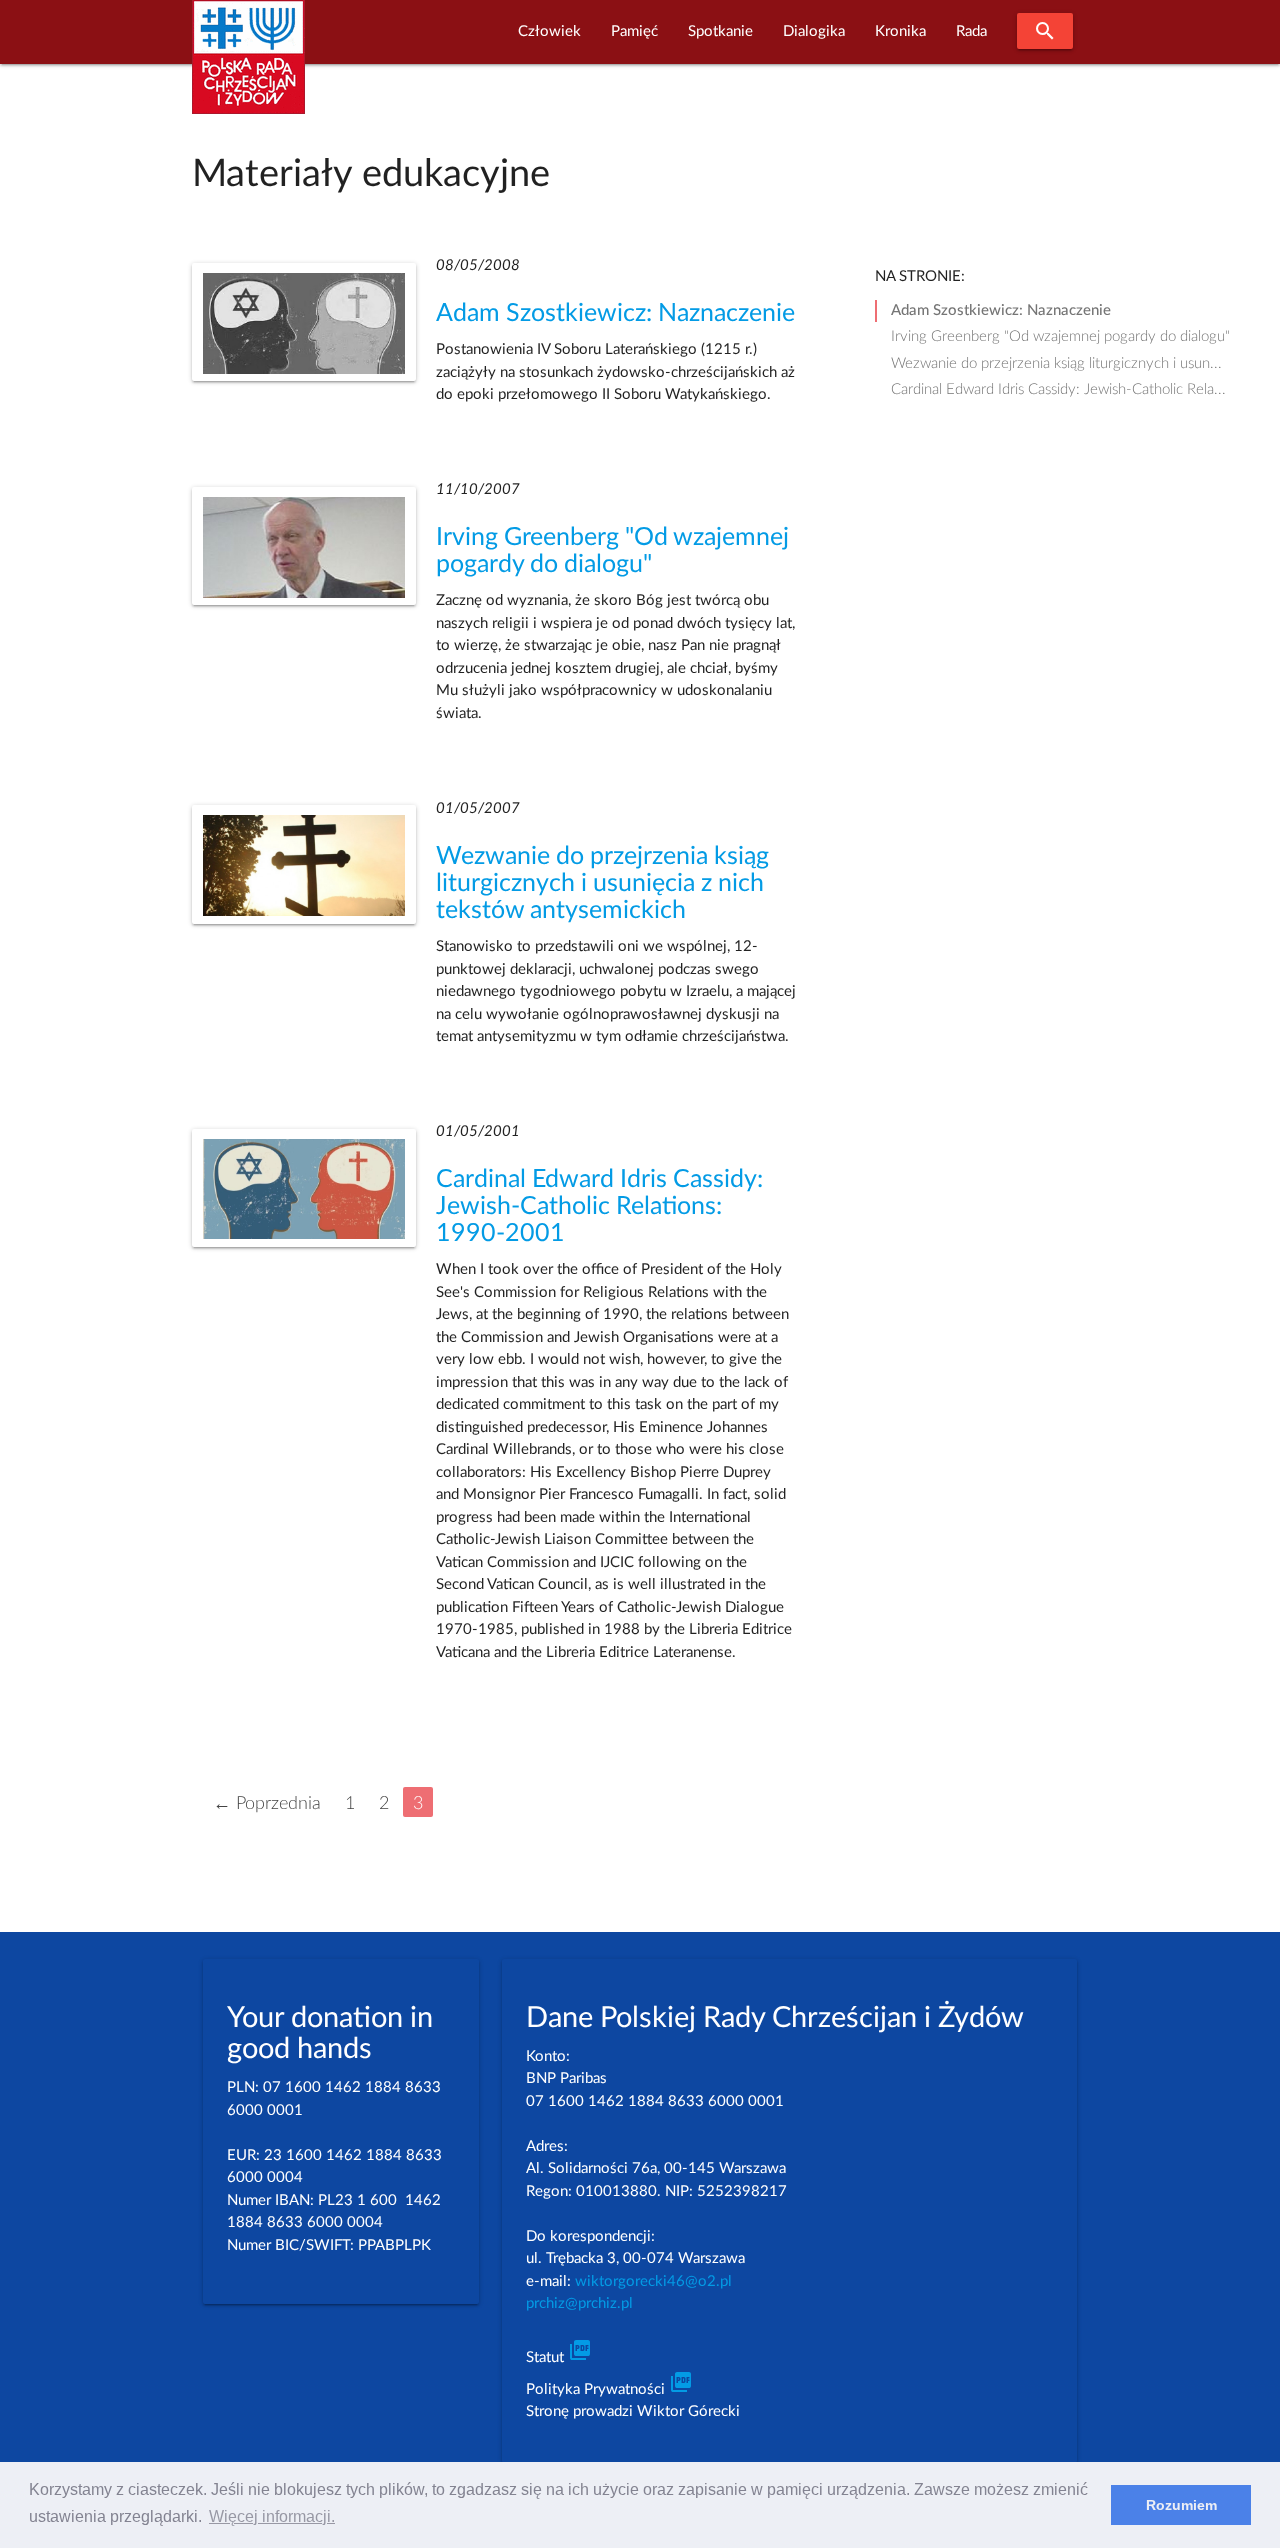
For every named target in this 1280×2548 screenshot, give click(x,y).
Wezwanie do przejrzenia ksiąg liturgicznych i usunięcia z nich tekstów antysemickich (602, 883)
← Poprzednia (267, 1803)
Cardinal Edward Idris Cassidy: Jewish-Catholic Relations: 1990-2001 (599, 1206)
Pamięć (634, 31)
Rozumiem (1181, 2505)
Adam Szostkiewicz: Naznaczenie (615, 313)
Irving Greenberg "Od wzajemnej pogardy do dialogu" (1060, 336)
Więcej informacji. (272, 2516)
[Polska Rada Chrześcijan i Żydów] (248, 68)
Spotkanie (720, 31)
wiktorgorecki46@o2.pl (653, 2281)
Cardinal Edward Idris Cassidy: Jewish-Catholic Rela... (1058, 389)
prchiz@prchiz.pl (579, 2303)
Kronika (900, 31)
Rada (971, 31)
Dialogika (814, 31)
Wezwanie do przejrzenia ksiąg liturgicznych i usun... (1056, 363)
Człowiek (549, 31)
